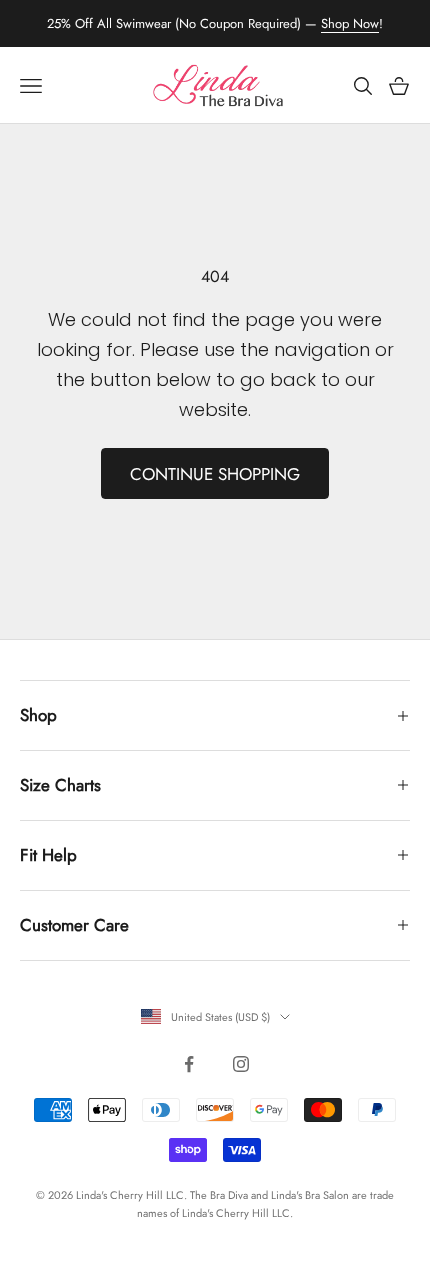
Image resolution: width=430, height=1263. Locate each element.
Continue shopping (215, 474)
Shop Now (350, 23)
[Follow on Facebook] (189, 1064)
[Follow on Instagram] (241, 1064)
